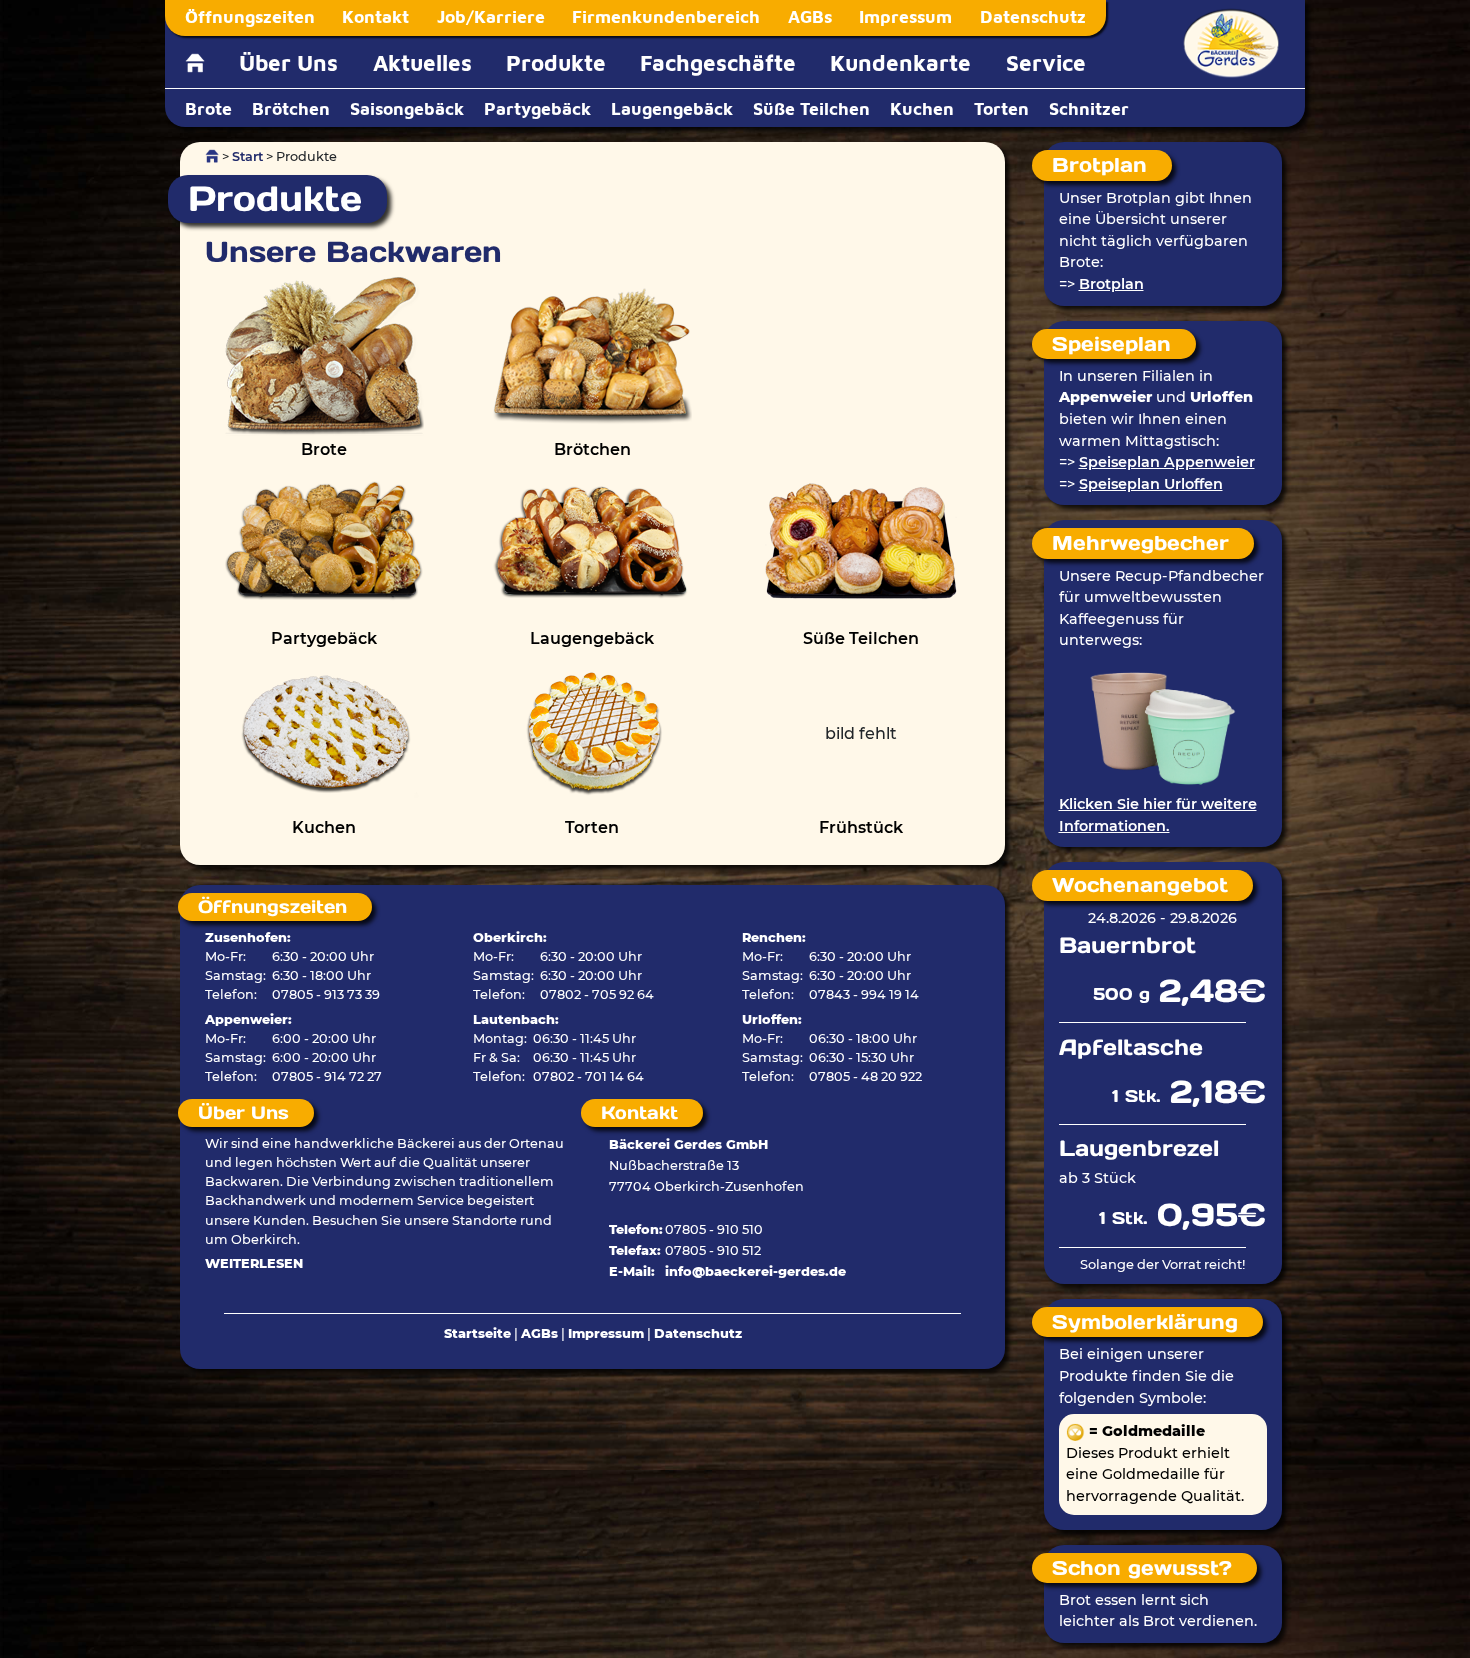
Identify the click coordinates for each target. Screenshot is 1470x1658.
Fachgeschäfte (718, 62)
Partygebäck (537, 108)
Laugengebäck (672, 108)
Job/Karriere (491, 16)
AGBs (810, 16)
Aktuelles (422, 62)
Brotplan (1111, 284)
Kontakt (375, 16)
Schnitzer (1089, 108)
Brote (208, 108)
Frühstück (861, 827)
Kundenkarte (900, 62)
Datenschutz (1033, 16)
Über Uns (288, 62)
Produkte (556, 62)
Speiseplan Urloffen (1151, 484)
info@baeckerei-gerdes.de (755, 1271)
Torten (1001, 108)
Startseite (477, 1333)
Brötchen (291, 108)
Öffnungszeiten (250, 16)
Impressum (905, 16)
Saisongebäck (407, 108)
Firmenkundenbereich (666, 16)
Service (1046, 62)
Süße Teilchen (811, 108)
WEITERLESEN (254, 1263)
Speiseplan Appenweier (1167, 462)
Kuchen (922, 108)
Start (247, 156)
